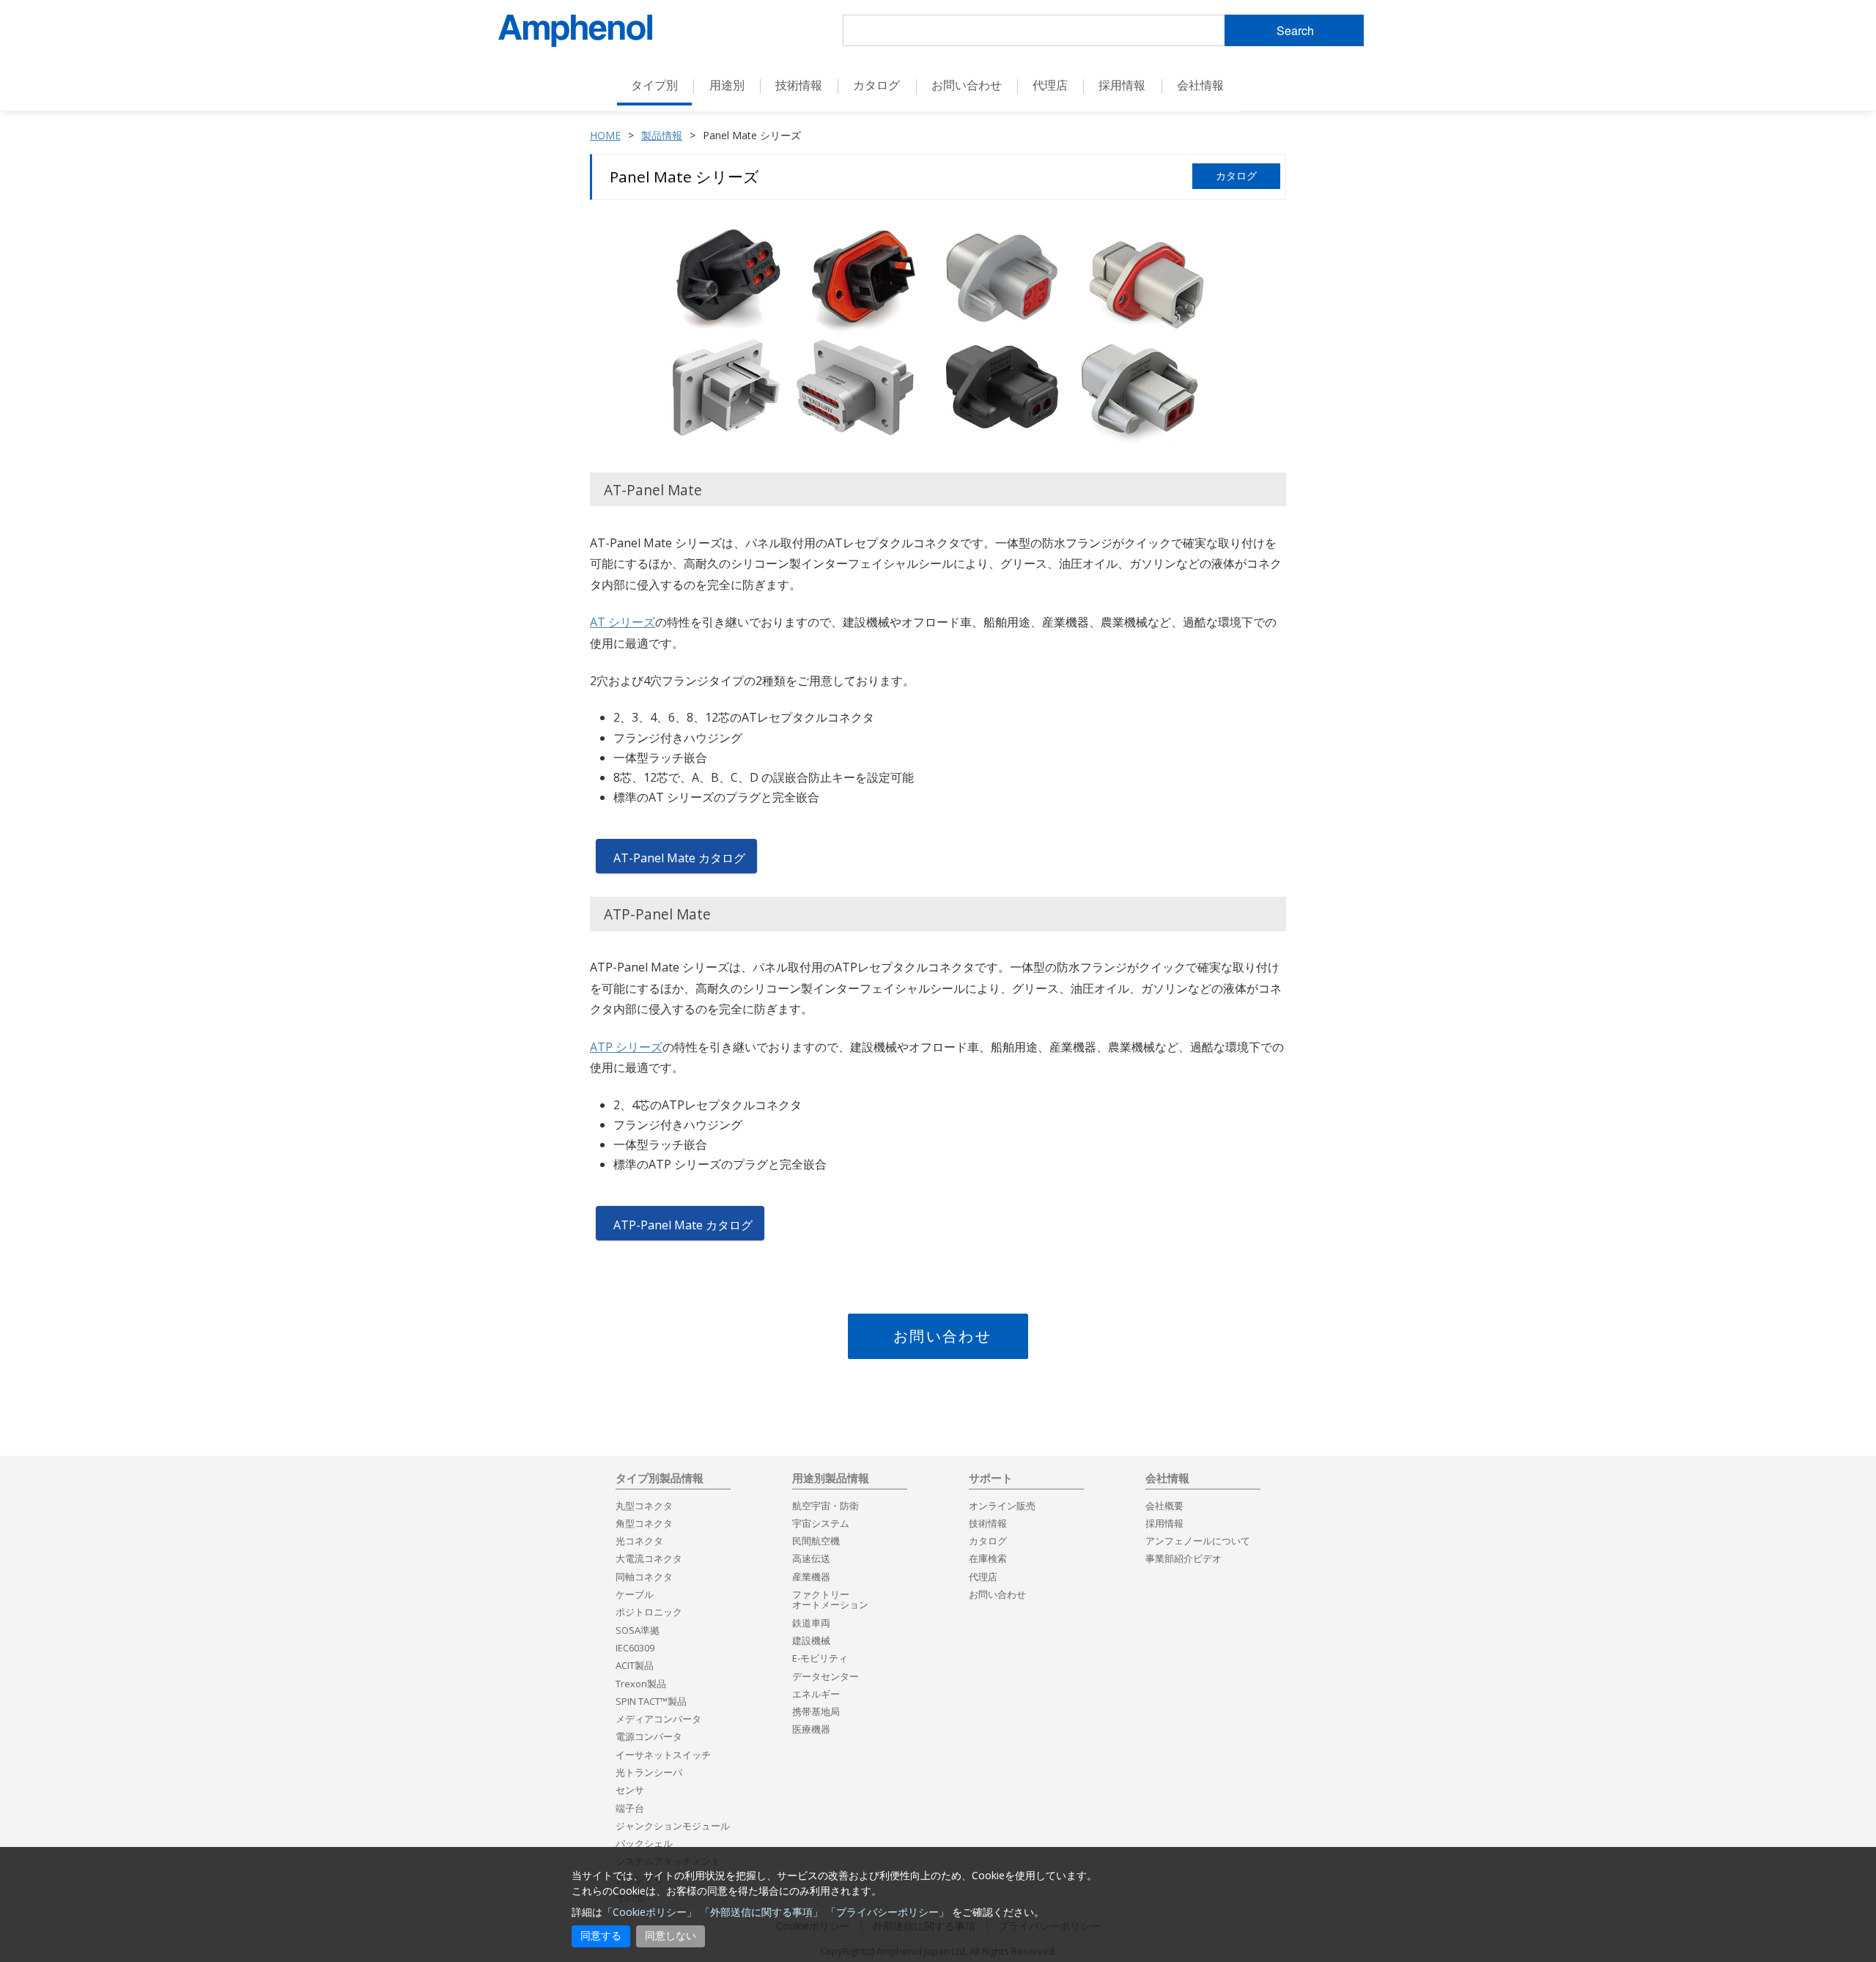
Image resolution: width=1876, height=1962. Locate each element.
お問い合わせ (942, 1336)
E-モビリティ (820, 1658)
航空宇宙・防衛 (826, 1506)
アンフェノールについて (1198, 1541)
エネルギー (816, 1694)
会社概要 (1164, 1506)
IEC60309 (635, 1648)
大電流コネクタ (649, 1558)
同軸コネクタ (644, 1577)
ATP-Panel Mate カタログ (683, 1225)
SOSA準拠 (638, 1630)
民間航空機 (816, 1541)
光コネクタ (639, 1541)
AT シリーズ (623, 622)
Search (1295, 30)
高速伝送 (811, 1558)
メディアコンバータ (658, 1719)
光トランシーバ (649, 1772)
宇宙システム (821, 1523)
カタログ (876, 85)
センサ (630, 1790)
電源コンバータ (649, 1736)
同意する (601, 1936)
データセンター (826, 1676)
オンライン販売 (1002, 1506)
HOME (605, 135)
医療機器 (811, 1729)
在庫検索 (988, 1558)
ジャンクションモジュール (673, 1826)
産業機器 (811, 1577)
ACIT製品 (635, 1665)
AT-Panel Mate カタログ (679, 858)
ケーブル (635, 1594)
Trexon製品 (641, 1684)
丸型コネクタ (644, 1506)
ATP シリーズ (626, 1047)
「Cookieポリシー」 (650, 1912)
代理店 (1050, 85)
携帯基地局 (816, 1711)
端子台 (630, 1808)
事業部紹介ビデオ (1183, 1558)
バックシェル (644, 1843)
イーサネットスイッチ (663, 1755)
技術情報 (988, 1523)
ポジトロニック (649, 1612)
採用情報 (1122, 85)
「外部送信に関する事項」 (761, 1912)
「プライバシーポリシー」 (887, 1912)
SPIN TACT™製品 (651, 1701)
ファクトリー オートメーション (830, 1599)
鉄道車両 (811, 1623)
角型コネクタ (644, 1523)
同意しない (671, 1936)
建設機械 (811, 1640)
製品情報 (662, 135)
